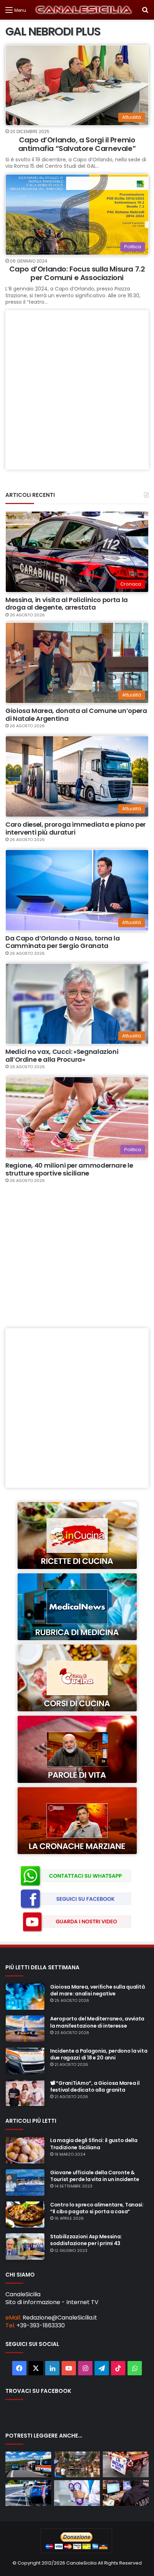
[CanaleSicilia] (84, 10)
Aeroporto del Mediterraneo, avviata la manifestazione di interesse (97, 2022)
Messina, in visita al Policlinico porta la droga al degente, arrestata (67, 604)
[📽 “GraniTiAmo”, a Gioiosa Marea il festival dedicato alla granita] (25, 2093)
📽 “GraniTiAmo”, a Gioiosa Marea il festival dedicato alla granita (95, 2086)
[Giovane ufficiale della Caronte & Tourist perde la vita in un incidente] (25, 2182)
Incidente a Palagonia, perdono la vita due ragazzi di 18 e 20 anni (99, 2054)
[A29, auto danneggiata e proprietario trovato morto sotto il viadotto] (28, 2464)
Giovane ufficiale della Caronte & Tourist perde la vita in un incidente (95, 2176)
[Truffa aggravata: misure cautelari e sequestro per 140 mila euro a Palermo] (126, 2493)
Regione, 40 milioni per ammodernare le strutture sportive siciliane (69, 1169)
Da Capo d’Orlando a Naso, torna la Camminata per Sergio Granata (63, 942)
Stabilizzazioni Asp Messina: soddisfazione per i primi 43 (86, 2240)
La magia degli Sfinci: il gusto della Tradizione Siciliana (94, 2144)
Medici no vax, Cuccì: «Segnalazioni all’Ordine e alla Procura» (62, 1055)
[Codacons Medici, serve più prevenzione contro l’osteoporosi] (77, 2493)
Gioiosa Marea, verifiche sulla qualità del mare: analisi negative (97, 1990)
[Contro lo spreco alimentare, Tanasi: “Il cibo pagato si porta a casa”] (25, 2215)
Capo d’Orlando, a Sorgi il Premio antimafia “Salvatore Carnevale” (77, 144)
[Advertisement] (77, 390)
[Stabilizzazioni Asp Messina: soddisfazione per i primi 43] (25, 2247)
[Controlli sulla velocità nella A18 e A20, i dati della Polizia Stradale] (28, 2493)
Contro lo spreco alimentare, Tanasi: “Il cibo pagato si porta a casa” (97, 2208)
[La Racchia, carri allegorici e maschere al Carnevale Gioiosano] (126, 2464)
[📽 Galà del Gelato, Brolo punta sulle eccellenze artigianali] (77, 2464)
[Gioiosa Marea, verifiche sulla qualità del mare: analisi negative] (25, 1997)
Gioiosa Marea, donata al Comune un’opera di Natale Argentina (76, 715)
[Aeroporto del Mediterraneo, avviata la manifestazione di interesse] (25, 2029)
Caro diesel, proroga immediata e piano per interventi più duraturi (76, 828)
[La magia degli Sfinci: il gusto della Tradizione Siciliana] (25, 2150)
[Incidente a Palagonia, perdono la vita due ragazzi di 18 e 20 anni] (25, 2061)
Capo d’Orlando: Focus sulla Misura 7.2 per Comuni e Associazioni (77, 273)
